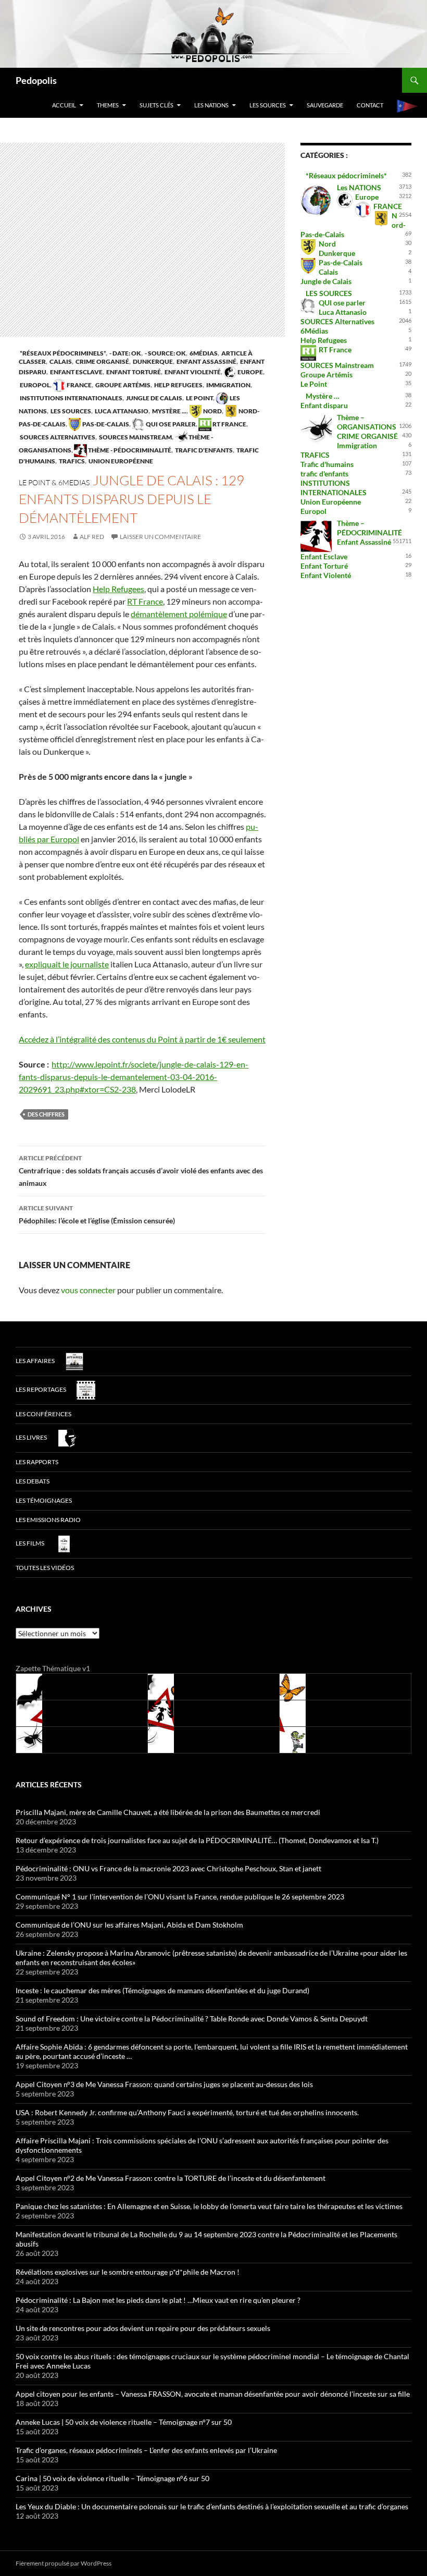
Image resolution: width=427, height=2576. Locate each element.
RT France (229, 424)
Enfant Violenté (192, 372)
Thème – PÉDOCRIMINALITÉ (369, 528)
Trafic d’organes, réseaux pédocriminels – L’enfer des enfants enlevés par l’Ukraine (146, 2450)
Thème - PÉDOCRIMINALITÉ (129, 450)
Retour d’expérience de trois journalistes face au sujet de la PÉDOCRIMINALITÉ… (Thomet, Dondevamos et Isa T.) (197, 1840)
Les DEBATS (33, 1481)
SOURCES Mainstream (135, 437)
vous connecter (88, 1290)
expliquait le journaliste (67, 964)
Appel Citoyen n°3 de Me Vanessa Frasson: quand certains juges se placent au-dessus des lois (164, 2084)
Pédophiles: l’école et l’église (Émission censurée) (97, 1215)
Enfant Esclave (76, 372)
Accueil (64, 105)
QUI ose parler (170, 424)
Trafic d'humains (327, 464)
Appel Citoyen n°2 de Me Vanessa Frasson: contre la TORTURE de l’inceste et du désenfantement (171, 2178)
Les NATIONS (211, 105)
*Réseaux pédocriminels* (62, 353)
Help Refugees (178, 385)
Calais (60, 361)
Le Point (199, 398)
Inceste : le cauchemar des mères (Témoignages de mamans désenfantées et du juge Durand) (162, 1990)
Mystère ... (169, 411)
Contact (370, 105)
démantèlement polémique (179, 614)
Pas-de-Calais (105, 424)
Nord (212, 411)
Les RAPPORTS (37, 1462)
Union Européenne (120, 461)
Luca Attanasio (121, 411)
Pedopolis (36, 80)
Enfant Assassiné (206, 361)
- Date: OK (125, 353)
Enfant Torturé (133, 372)
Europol (34, 385)
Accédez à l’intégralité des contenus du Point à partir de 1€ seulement (142, 1039)
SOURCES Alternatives (57, 437)
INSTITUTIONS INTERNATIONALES (71, 398)
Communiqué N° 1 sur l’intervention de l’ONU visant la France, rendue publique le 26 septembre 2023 (180, 1897)
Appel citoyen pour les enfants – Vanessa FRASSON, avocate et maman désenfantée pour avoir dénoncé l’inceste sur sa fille (213, 2394)
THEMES (108, 105)
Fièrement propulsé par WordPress (64, 2563)
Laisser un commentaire (160, 537)
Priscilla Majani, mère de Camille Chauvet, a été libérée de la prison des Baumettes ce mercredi (168, 1812)
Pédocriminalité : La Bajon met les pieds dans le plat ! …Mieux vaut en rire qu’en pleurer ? (158, 2300)
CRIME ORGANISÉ (102, 361)
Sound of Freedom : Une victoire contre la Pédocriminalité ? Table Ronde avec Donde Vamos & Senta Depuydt (192, 2019)
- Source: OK (165, 353)
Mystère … (323, 396)
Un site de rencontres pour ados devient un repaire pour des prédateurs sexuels (143, 2328)
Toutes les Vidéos (45, 1568)
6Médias (203, 353)
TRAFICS (71, 461)
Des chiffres (46, 1114)
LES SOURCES (268, 105)
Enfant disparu (324, 405)
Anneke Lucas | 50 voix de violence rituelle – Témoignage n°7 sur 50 (124, 2422)
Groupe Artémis (122, 385)
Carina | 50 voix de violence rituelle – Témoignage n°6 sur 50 (112, 2478)
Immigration (228, 385)
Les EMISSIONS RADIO (48, 1520)
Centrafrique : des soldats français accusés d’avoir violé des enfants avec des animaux (141, 1171)
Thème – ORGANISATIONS (367, 422)
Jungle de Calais (154, 398)
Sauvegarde (325, 105)
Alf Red (92, 537)
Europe (250, 372)
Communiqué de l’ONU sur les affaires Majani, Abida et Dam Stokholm (129, 1925)
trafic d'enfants (203, 450)
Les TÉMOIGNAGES (44, 1500)
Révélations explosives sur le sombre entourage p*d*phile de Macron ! (128, 2272)
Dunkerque (152, 361)
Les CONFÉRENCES (43, 1414)
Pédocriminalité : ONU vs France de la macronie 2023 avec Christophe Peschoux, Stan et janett (168, 1868)
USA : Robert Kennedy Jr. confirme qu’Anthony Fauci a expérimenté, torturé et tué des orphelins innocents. (187, 2112)
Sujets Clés (156, 105)
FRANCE (79, 385)
